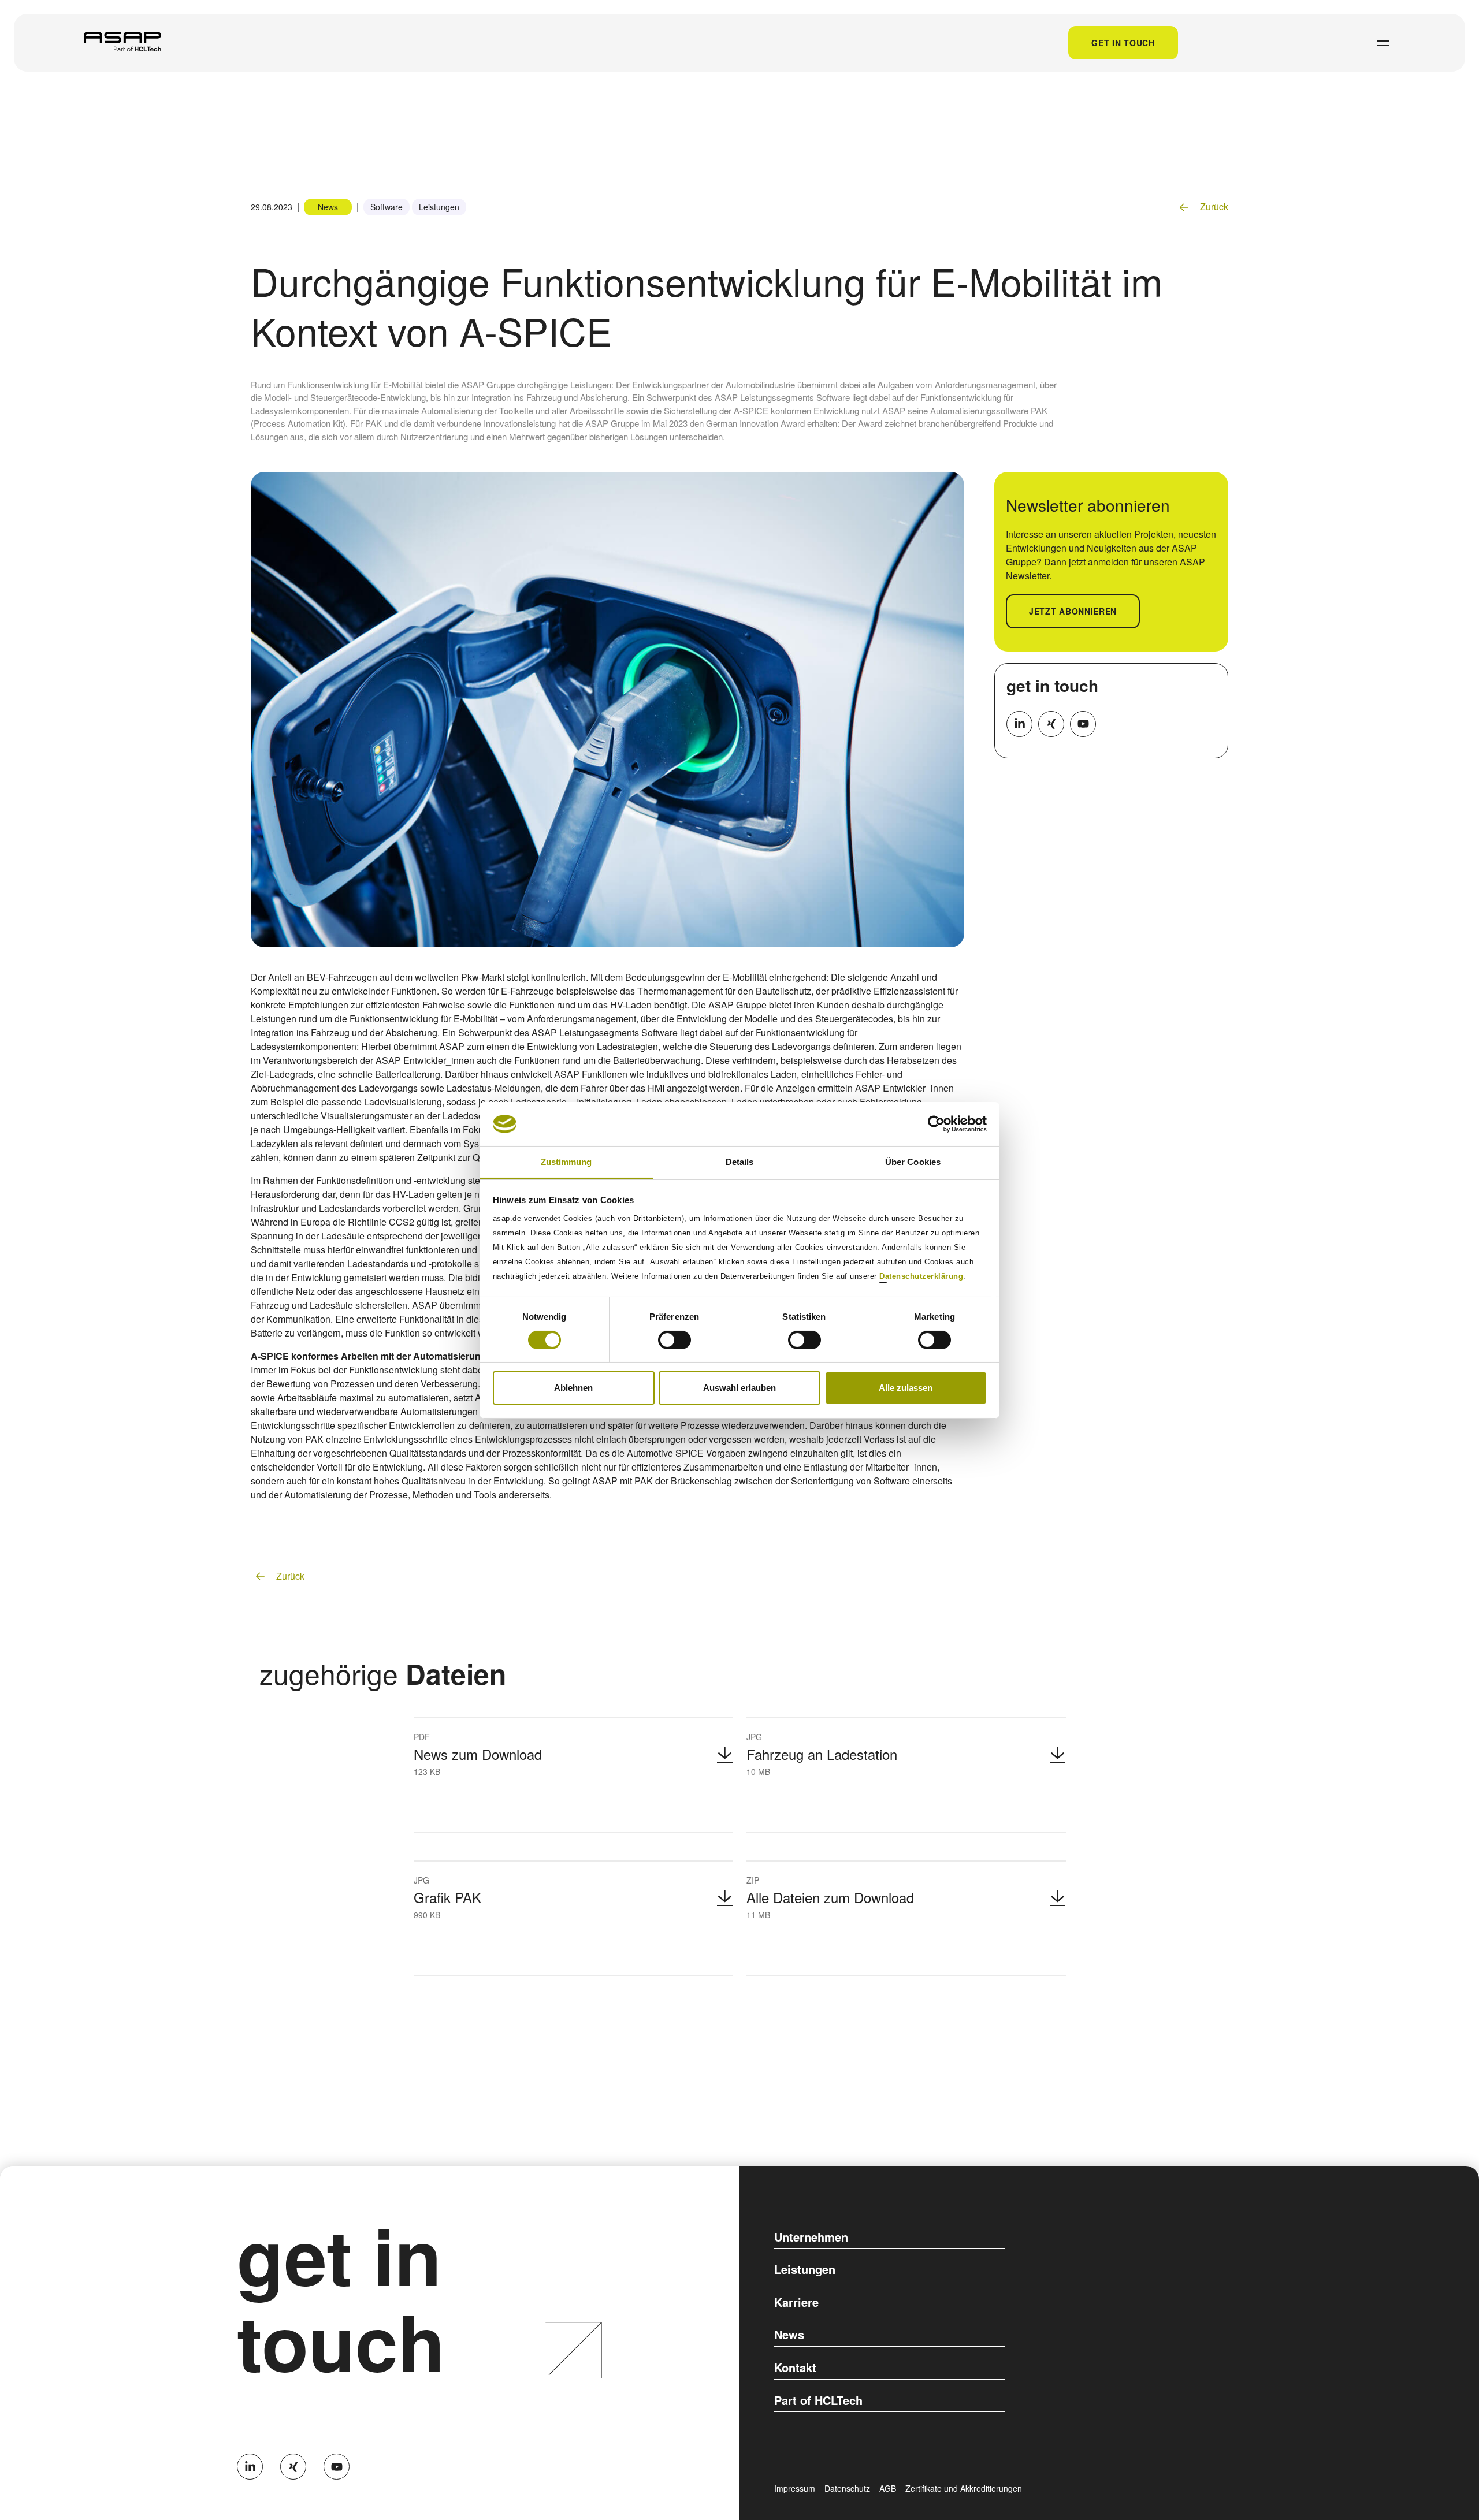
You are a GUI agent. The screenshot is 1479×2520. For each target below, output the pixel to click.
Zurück (1213, 206)
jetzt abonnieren (1073, 611)
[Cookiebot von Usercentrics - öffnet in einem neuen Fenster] (936, 1124)
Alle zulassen (906, 1388)
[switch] (675, 1340)
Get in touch (1123, 43)
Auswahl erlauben (739, 1388)
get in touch (1052, 685)
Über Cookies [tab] (913, 1162)
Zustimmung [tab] (566, 1162)
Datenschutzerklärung (921, 1276)
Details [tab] (740, 1162)
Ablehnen (573, 1388)
